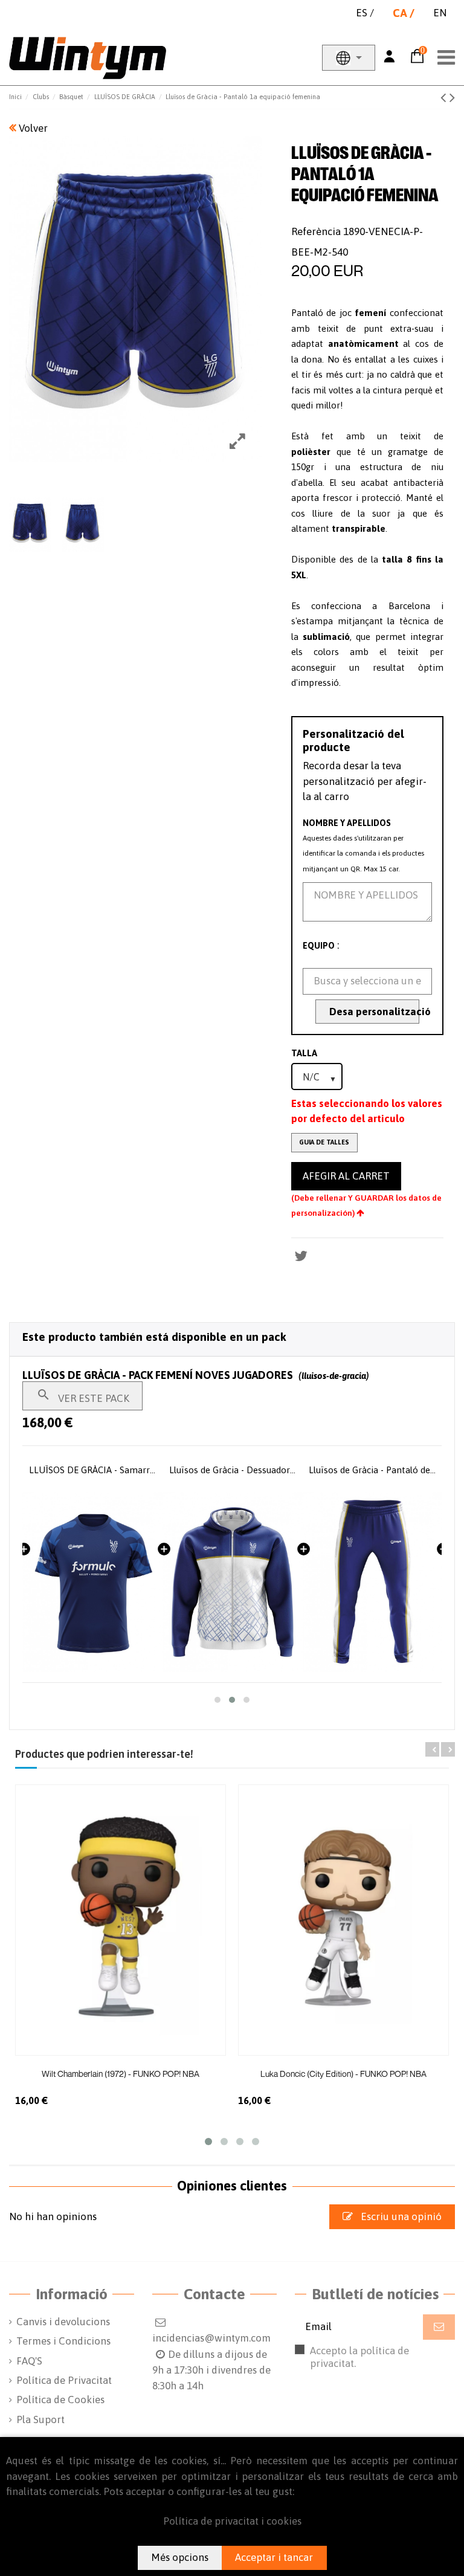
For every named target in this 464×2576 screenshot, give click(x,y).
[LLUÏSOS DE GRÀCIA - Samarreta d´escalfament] (93, 1582)
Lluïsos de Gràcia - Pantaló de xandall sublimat (372, 1470)
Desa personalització (374, 1012)
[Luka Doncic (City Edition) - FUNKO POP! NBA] (343, 1920)
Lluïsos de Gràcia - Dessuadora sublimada (233, 1470)
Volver (32, 128)
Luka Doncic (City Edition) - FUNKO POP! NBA (343, 2074)
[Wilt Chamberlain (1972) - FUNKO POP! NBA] (121, 1920)
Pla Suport (40, 2419)
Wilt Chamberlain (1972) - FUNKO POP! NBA (121, 2074)
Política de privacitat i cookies (232, 2521)
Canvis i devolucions (63, 2322)
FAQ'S (29, 2361)
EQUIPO (319, 946)
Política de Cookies (60, 2400)
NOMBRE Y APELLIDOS (347, 823)
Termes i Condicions (63, 2341)
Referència (316, 231)
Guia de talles (324, 1142)
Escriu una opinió (400, 2216)
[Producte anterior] (445, 97)
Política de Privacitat (64, 2380)
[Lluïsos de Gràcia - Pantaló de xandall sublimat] (372, 1582)
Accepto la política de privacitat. (372, 2363)
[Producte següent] (452, 97)
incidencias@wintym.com (211, 2338)
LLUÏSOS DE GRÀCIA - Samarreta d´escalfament (93, 1470)
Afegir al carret (346, 1176)
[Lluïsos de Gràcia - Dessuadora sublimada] (233, 1582)
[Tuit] (301, 1256)
